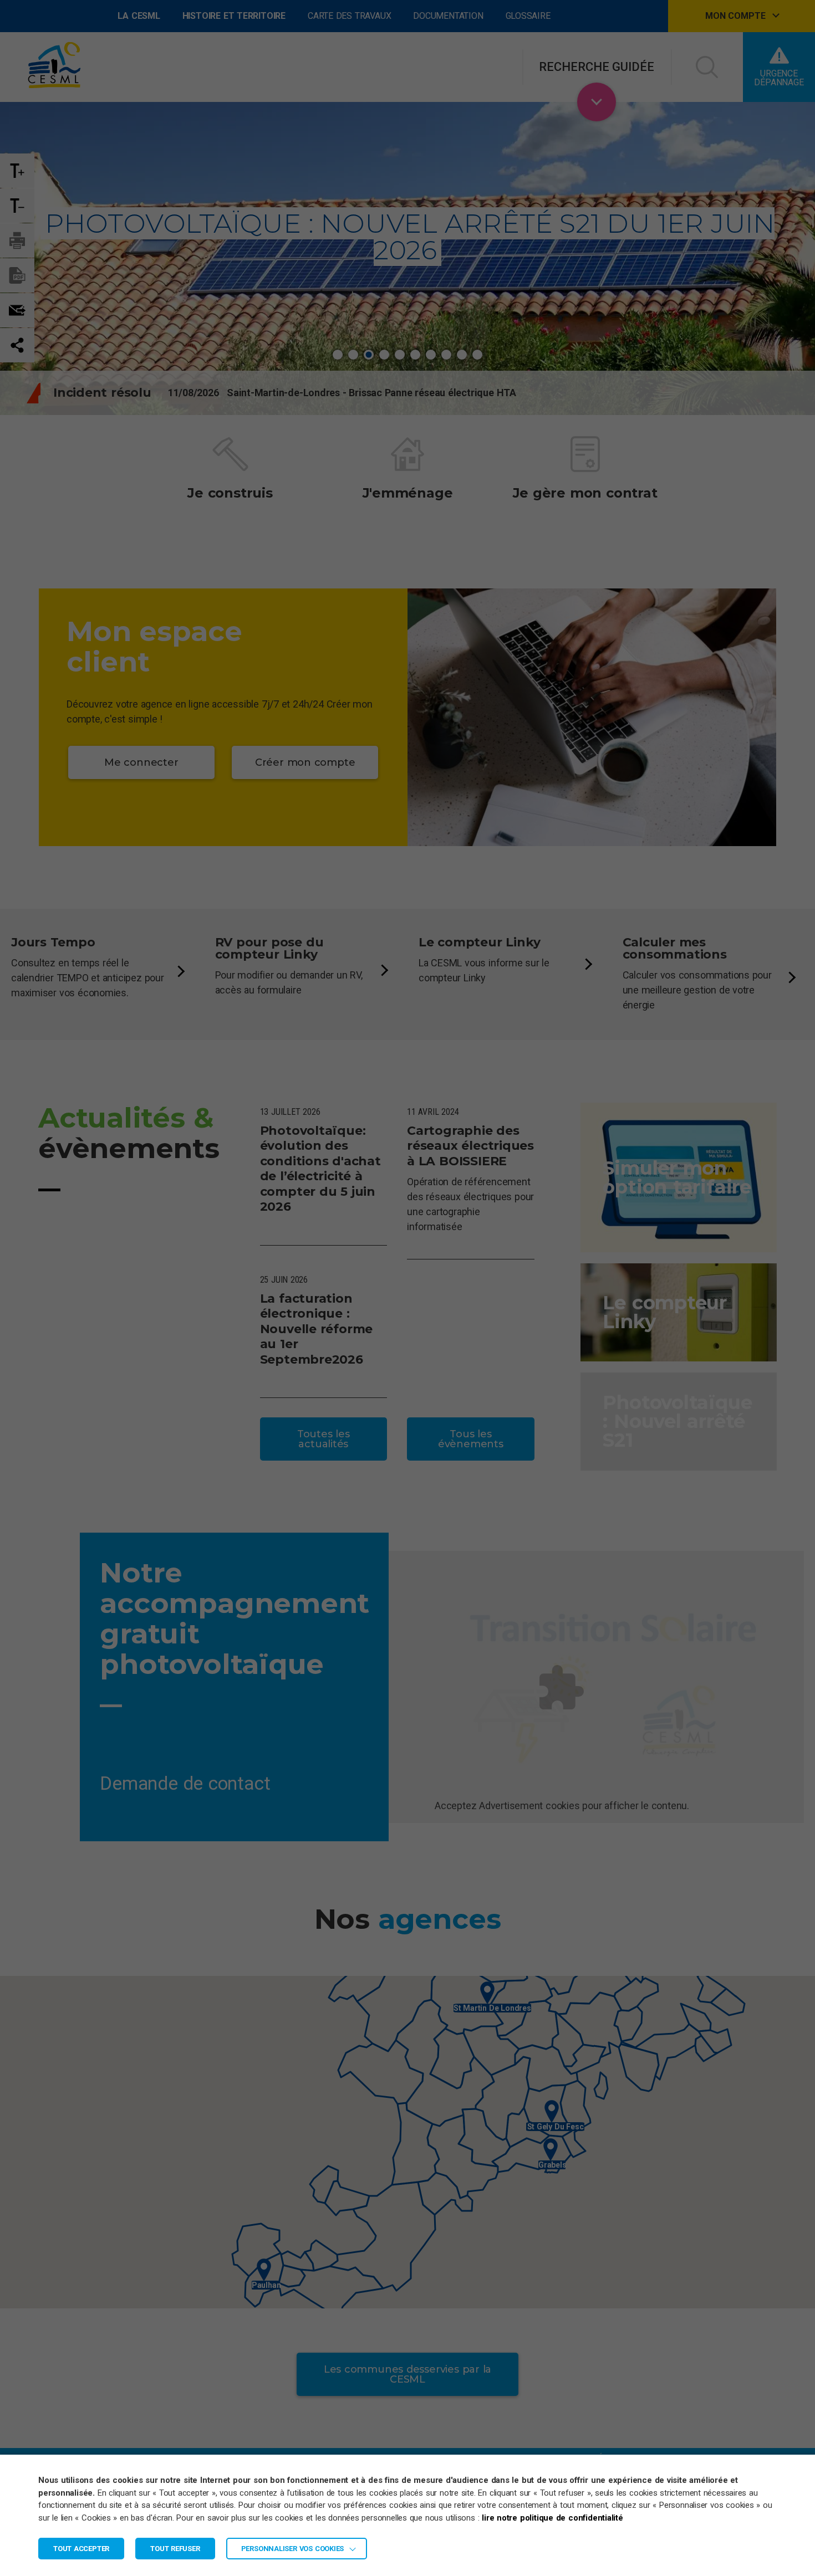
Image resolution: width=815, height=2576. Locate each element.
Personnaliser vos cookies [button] (293, 2549)
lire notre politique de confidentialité (552, 2518)
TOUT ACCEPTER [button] (81, 2549)
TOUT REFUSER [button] (175, 2549)
